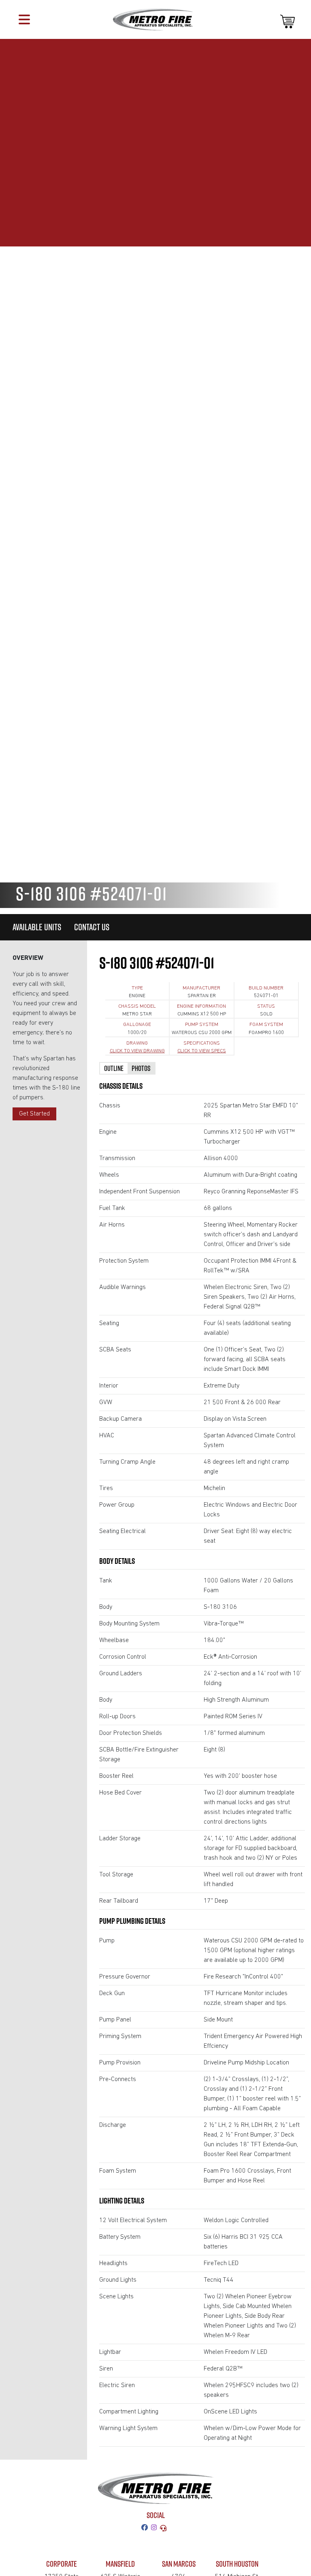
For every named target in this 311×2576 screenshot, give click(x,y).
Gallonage (137, 1025)
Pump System (202, 1025)
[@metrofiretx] (155, 2528)
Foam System (266, 1025)
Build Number (266, 988)
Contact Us (92, 927)
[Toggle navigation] (24, 19)
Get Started (34, 1114)
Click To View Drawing (137, 1051)
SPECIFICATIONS (202, 1043)
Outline (114, 1068)
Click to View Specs (202, 1051)
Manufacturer (201, 988)
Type (137, 988)
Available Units (37, 927)
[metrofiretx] (146, 2528)
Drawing (137, 1043)
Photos (141, 1068)
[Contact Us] (165, 2528)
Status (266, 1006)
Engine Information (201, 1006)
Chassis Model (137, 1006)
